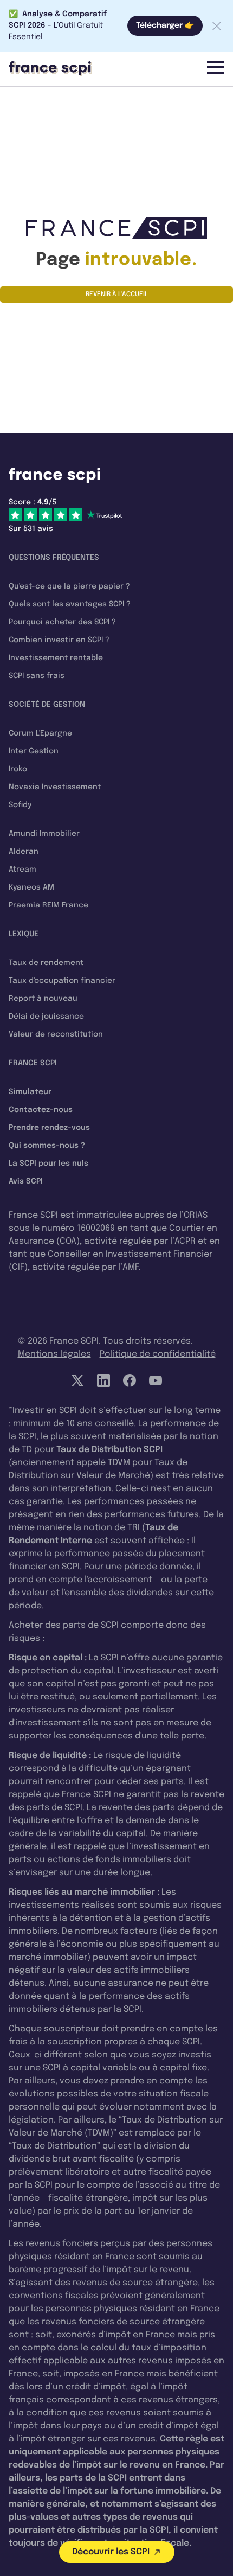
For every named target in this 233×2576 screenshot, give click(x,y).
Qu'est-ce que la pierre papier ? (69, 586)
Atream (22, 870)
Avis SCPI (26, 1181)
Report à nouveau (43, 999)
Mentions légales (54, 1354)
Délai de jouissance (46, 1017)
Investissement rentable (56, 658)
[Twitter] (77, 1380)
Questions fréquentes (54, 558)
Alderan (24, 852)
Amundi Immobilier (44, 834)
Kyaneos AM (31, 887)
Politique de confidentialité (158, 1354)
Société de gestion (47, 705)
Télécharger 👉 (165, 25)
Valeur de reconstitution (56, 1034)
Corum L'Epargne (40, 733)
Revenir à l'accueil (117, 295)
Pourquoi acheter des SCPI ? (62, 622)
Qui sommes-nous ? (47, 1146)
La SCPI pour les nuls (48, 1164)
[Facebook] (130, 1380)
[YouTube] (156, 1380)
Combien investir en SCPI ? (59, 640)
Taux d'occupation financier (62, 981)
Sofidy (20, 805)
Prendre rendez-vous (49, 1128)
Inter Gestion (34, 751)
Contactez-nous (41, 1110)
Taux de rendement (46, 963)
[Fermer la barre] (217, 26)
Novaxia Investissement (55, 787)
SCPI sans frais (37, 676)
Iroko (18, 769)
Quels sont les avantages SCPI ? (70, 604)
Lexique (24, 934)
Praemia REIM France (48, 905)
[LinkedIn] (103, 1380)
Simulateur (30, 1092)
